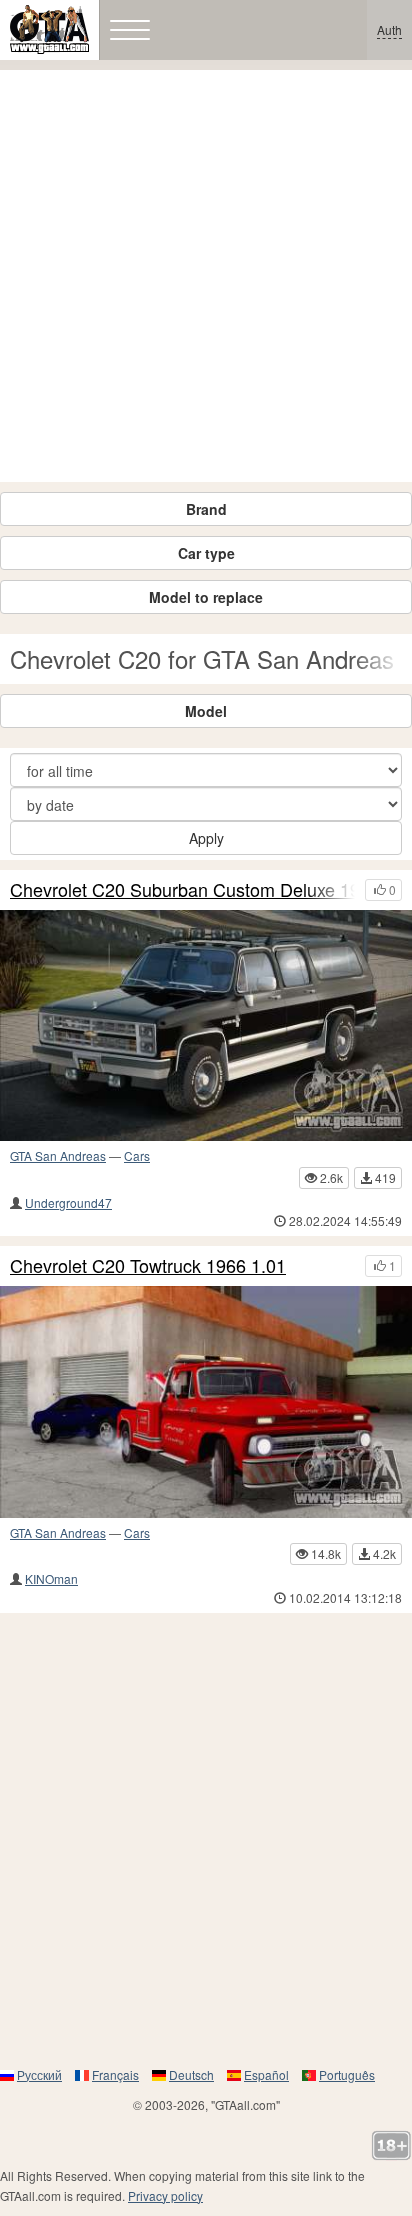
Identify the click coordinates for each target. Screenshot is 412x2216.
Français (115, 2074)
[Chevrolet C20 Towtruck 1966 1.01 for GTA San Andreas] (206, 1402)
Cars (137, 1155)
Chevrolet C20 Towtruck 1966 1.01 (148, 1266)
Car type (206, 553)
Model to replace (206, 597)
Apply (206, 838)
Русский (39, 2074)
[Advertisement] (206, 276)
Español (266, 2074)
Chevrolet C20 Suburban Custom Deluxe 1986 (182, 890)
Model (206, 711)
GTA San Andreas (58, 1155)
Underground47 (68, 1202)
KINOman (51, 1578)
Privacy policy (165, 2195)
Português (347, 2074)
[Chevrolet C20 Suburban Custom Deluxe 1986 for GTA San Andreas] (206, 1026)
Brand (206, 509)
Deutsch (191, 2074)
